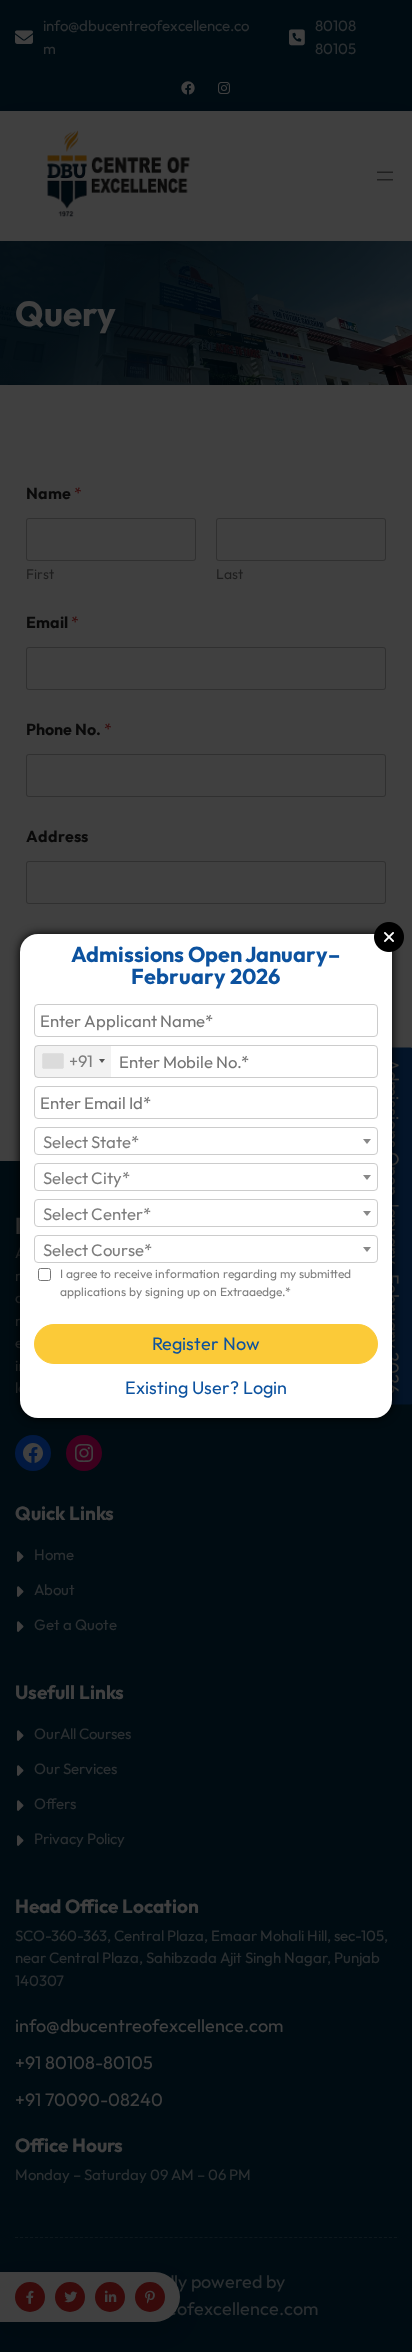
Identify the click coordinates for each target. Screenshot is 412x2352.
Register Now (206, 1343)
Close (389, 937)
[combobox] (73, 1061)
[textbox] (206, 1142)
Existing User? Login (206, 1387)
